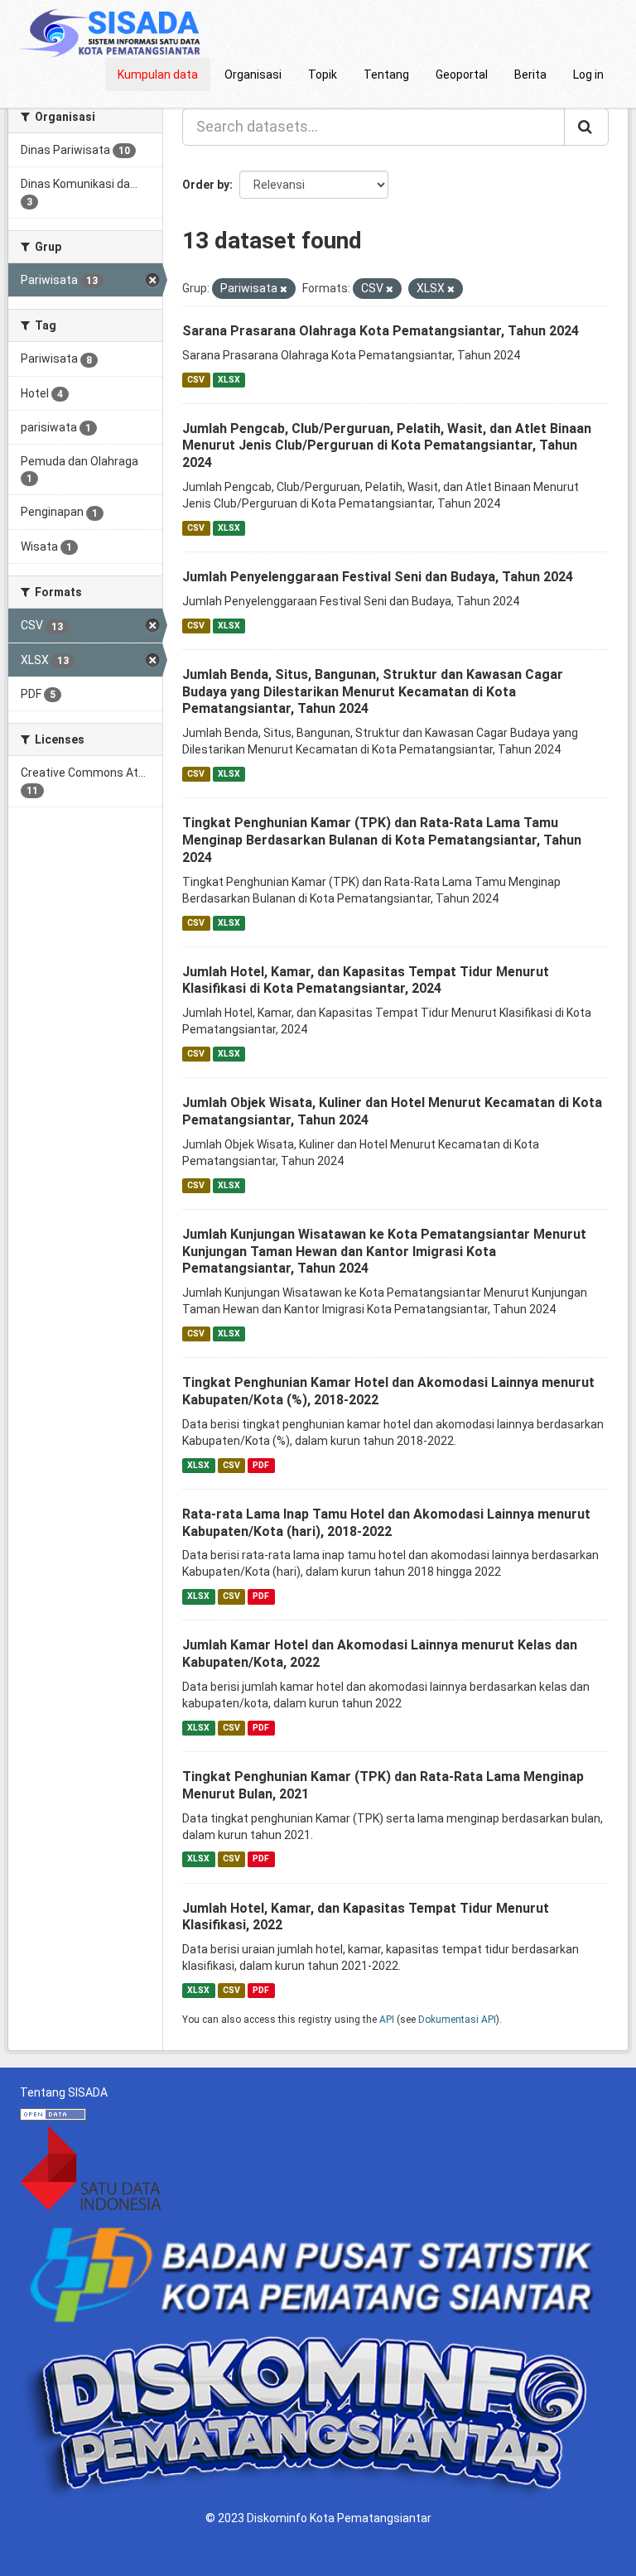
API (387, 2020)
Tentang (386, 75)
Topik (323, 75)
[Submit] (586, 127)
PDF (261, 1465)
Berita (530, 75)
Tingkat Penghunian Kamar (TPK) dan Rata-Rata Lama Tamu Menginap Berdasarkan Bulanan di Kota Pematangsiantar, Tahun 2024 (382, 840)
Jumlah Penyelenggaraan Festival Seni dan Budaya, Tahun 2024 (378, 577)
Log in (588, 75)
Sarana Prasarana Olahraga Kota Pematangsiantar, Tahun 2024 (381, 331)
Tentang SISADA (64, 2092)
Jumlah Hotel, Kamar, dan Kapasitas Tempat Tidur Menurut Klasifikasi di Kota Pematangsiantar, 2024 (366, 980)
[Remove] (284, 289)
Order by (206, 185)
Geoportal (462, 75)
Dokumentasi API (457, 2020)
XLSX (229, 380)
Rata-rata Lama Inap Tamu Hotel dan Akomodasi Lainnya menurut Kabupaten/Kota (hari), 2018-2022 (386, 1523)
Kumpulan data (158, 75)
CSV (196, 380)
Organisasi (253, 75)
